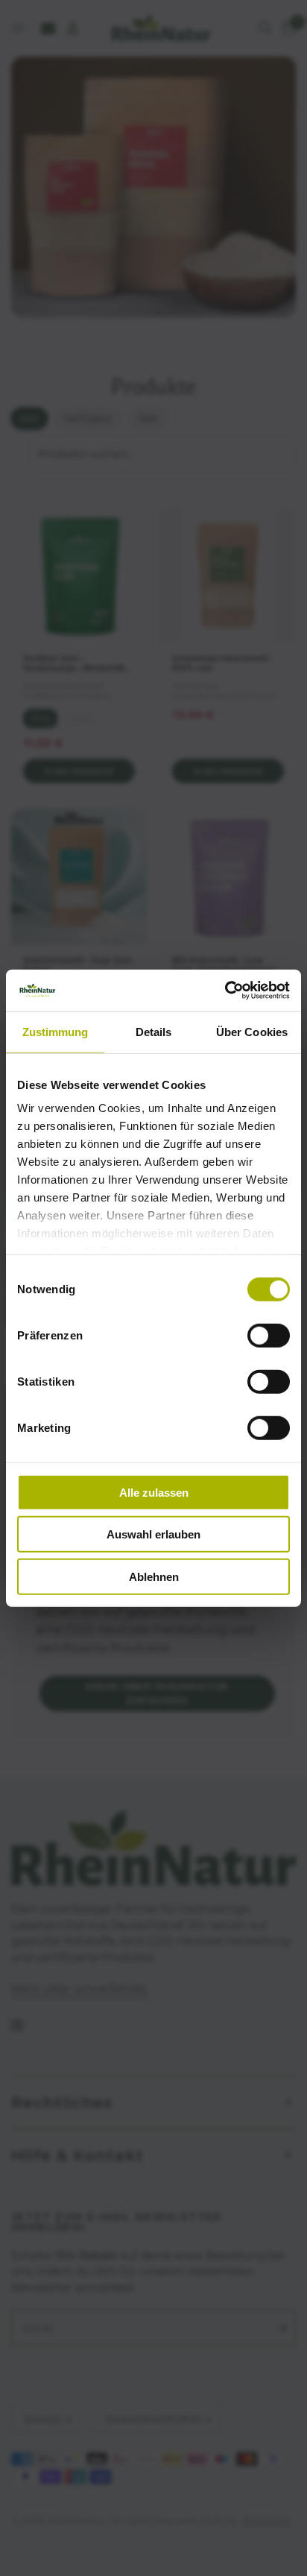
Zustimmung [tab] (56, 1031)
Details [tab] (154, 1031)
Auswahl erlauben (153, 1534)
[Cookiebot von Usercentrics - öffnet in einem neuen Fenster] (225, 991)
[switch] (269, 1335)
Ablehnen (154, 1576)
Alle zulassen (154, 1492)
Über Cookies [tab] (252, 1031)
